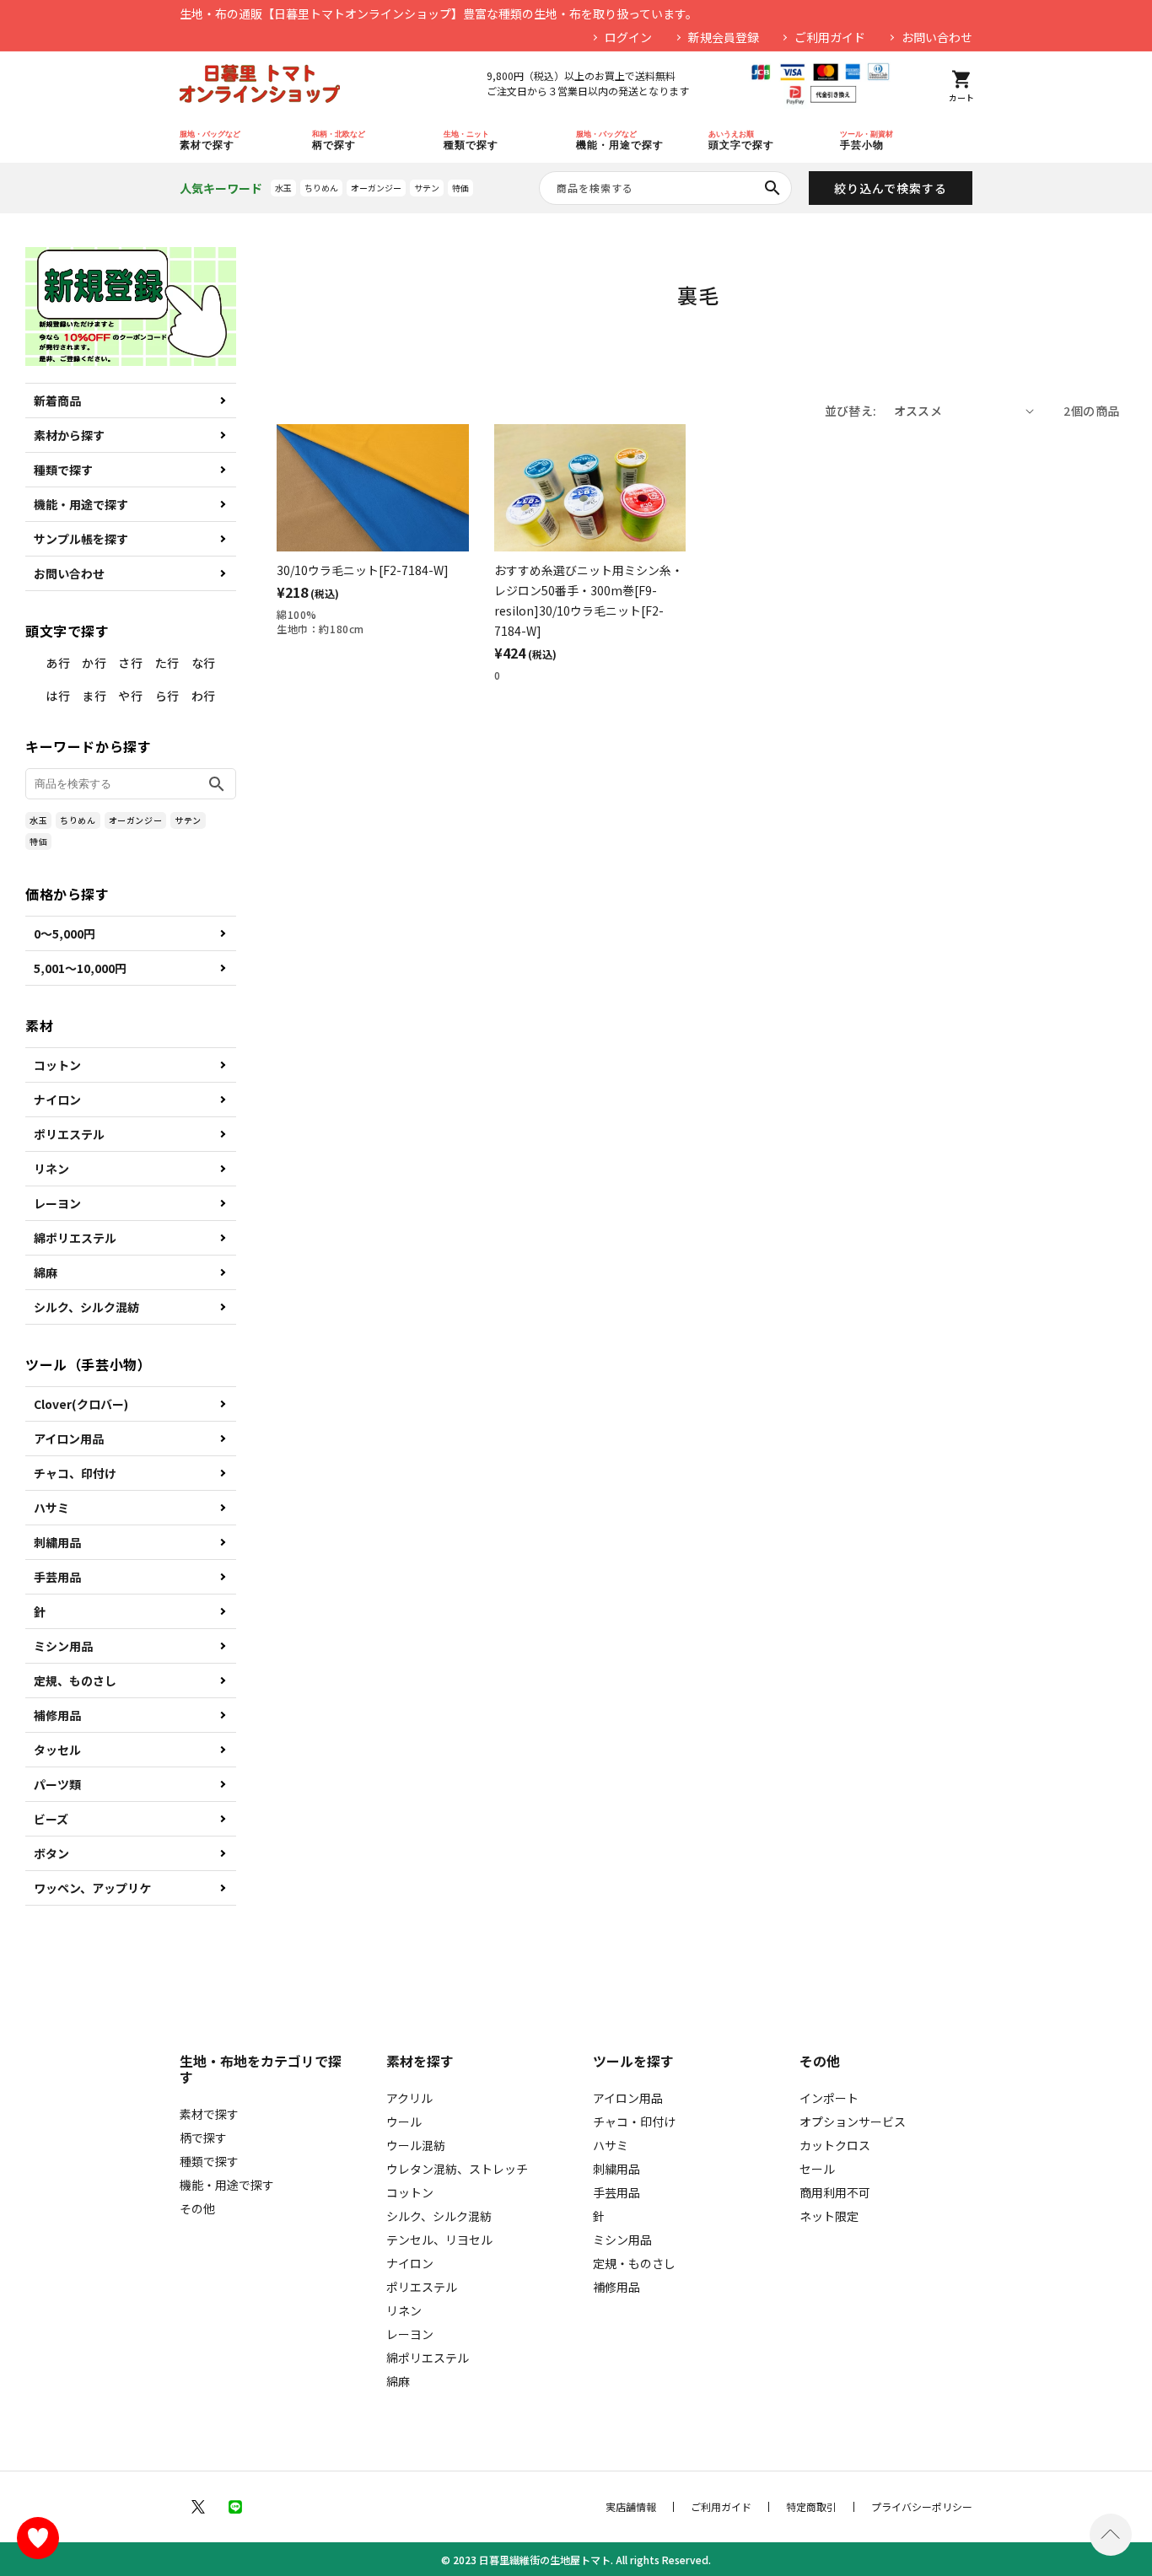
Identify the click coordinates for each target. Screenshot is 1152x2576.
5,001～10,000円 (80, 968)
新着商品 (57, 401)
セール (817, 2169)
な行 (204, 663)
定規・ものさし (634, 2263)
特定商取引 (811, 2507)
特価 (460, 188)
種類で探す (63, 470)
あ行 (58, 663)
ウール (404, 2122)
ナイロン (57, 1100)
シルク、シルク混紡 (86, 1307)
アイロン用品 (69, 1439)
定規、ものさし (75, 1681)
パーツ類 (57, 1784)
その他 (197, 2208)
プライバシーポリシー (922, 2507)
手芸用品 (57, 1577)
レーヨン (57, 1203)
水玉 (283, 188)
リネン (51, 1169)
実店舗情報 (631, 2507)
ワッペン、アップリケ (92, 1888)
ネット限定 (829, 2216)
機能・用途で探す (81, 504)
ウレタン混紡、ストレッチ (457, 2169)
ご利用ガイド (830, 37)
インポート (829, 2098)
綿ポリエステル (75, 1238)
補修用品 (57, 1715)
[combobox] (665, 188)
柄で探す (203, 2138)
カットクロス (835, 2145)
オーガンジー (376, 188)
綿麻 (46, 1272)
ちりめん (321, 188)
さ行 (130, 663)
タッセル (57, 1750)
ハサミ (51, 1508)
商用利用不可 (835, 2192)
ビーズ (51, 1819)
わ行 (204, 696)
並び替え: (851, 411)
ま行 (94, 696)
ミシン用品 (63, 1646)
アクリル (409, 2098)
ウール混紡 (416, 2145)
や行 (130, 696)
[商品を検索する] (772, 188)
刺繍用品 (57, 1542)
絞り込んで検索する (891, 188)
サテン (427, 188)
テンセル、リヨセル (439, 2240)
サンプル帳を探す (81, 539)
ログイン (628, 37)
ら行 (167, 696)
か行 (94, 663)
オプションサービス (853, 2122)
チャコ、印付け (75, 1473)
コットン (57, 1065)
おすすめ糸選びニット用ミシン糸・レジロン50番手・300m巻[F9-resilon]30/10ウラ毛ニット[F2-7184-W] (589, 600)
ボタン (51, 1853)
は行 (58, 696)
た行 (167, 663)
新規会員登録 (724, 37)
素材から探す (69, 435)
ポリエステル (69, 1134)
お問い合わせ (937, 37)
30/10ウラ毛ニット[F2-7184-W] (363, 570)
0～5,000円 (65, 933)
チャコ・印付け (634, 2122)
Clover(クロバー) (81, 1404)
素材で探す (209, 2114)
